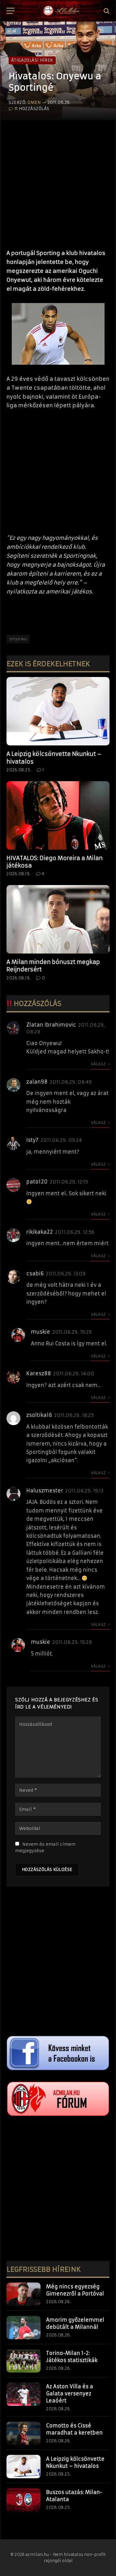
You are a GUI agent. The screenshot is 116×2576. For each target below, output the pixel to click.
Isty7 (32, 1140)
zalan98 (37, 1082)
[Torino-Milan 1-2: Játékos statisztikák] (24, 2361)
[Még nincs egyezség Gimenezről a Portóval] (24, 2294)
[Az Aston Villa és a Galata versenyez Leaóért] (24, 2394)
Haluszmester (45, 1491)
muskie (41, 1332)
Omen (34, 103)
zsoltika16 (39, 1415)
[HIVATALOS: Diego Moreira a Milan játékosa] (58, 815)
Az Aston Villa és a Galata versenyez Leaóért (70, 2393)
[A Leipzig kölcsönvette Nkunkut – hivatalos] (58, 711)
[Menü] (11, 11)
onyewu (18, 639)
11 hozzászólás (32, 109)
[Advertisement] (58, 182)
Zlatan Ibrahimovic (51, 1025)
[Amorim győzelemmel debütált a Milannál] (24, 2328)
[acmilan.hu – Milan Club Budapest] (61, 11)
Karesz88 (39, 1373)
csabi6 (35, 1274)
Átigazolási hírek (32, 60)
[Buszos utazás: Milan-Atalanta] (24, 2500)
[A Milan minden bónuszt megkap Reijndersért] (58, 919)
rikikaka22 (40, 1232)
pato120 (37, 1182)
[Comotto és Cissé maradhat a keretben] (24, 2433)
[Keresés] (106, 11)
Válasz (99, 1064)
